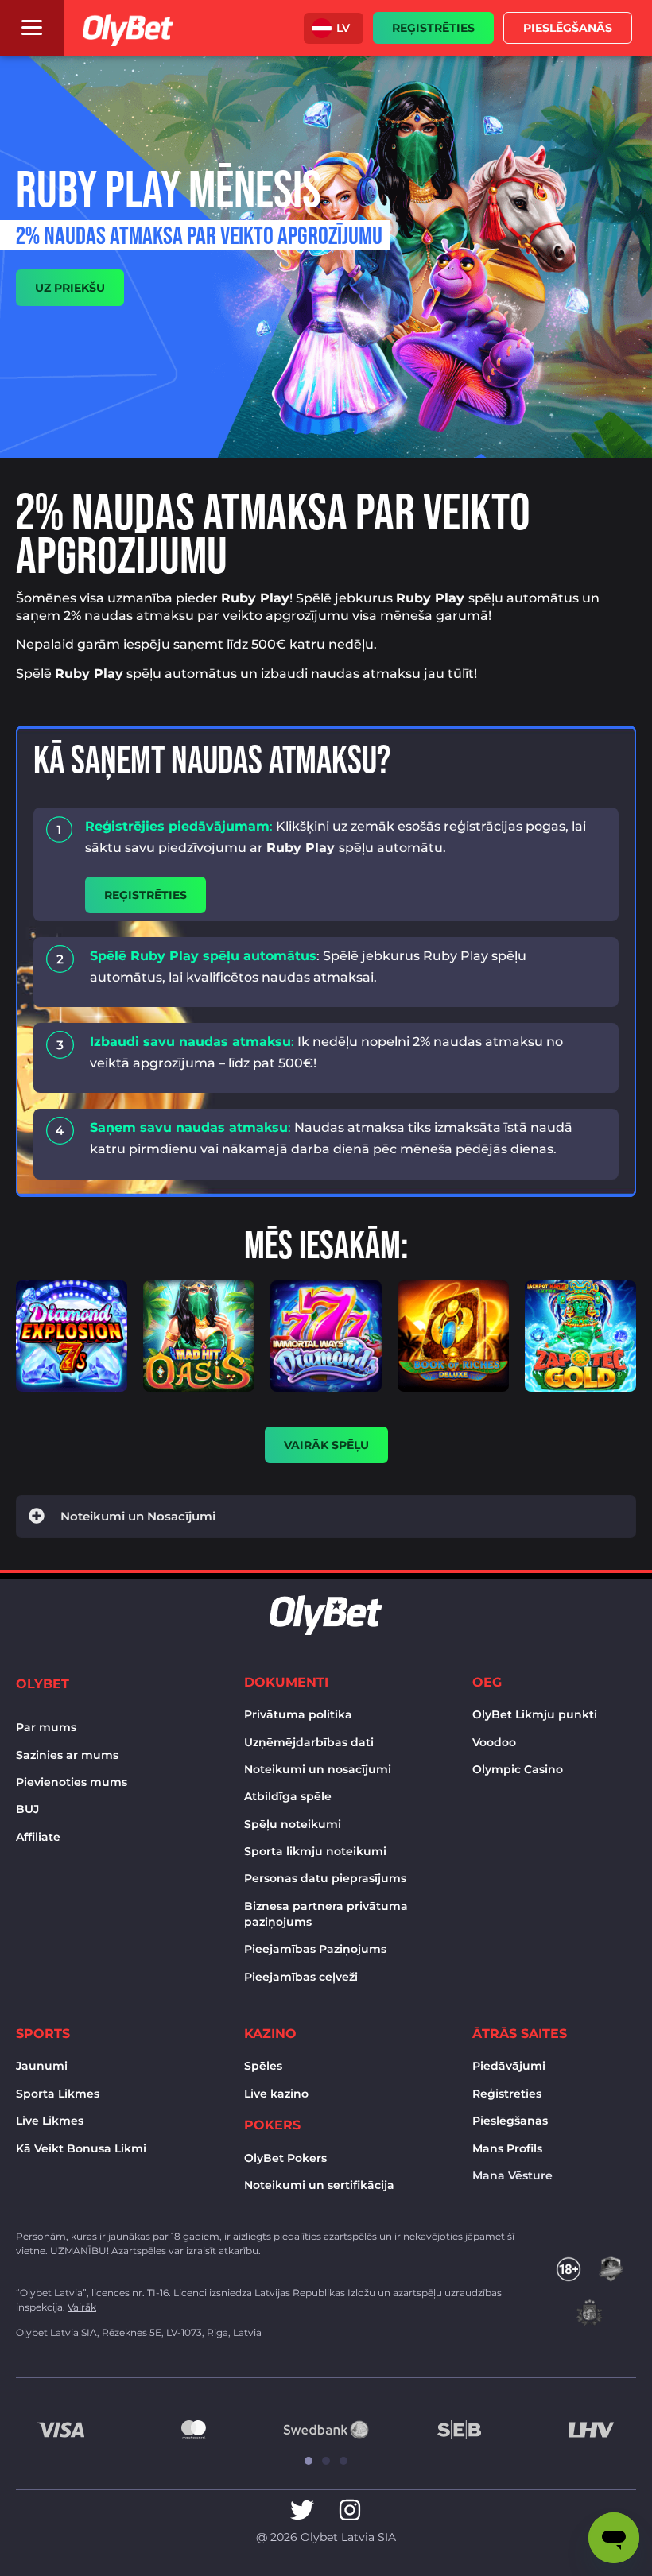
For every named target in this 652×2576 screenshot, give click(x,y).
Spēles (263, 2066)
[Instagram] (350, 2510)
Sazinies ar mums (67, 1755)
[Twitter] (302, 2510)
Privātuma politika (298, 1714)
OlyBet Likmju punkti (535, 1714)
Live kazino (276, 2094)
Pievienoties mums (72, 1782)
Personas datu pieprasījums (325, 1878)
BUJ (27, 1809)
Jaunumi (42, 2066)
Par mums (46, 1727)
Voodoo (494, 1742)
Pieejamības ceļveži (301, 1977)
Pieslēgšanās (510, 2121)
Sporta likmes (58, 2094)
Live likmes (50, 2121)
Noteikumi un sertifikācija (319, 2185)
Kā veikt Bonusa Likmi (81, 2148)
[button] (334, 28)
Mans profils (507, 2148)
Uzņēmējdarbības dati (309, 1742)
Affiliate (38, 1837)
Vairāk (82, 2307)
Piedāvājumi (509, 2066)
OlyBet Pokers (285, 2158)
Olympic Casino (518, 1769)
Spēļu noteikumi (293, 1824)
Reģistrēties (507, 2094)
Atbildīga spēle (288, 1796)
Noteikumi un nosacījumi (318, 1769)
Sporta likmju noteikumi (315, 1851)
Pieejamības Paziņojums (315, 1949)
